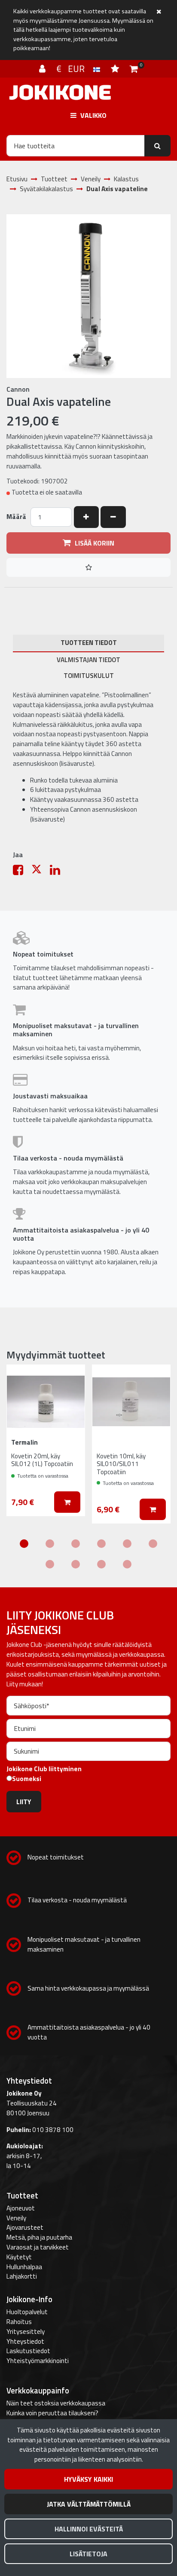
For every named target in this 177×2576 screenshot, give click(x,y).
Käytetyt (19, 2257)
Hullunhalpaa (24, 2267)
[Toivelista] (116, 69)
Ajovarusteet (25, 2227)
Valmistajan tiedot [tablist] (88, 660)
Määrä (16, 517)
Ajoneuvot (21, 2208)
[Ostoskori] (134, 69)
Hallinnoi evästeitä (89, 2529)
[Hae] (157, 146)
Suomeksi (27, 1779)
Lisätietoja (88, 2554)
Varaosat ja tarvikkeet (38, 2247)
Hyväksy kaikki (88, 2479)
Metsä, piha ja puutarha (39, 2237)
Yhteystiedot (25, 2341)
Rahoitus (19, 2322)
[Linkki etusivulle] (60, 92)
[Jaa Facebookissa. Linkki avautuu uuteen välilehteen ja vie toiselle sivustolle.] (22, 872)
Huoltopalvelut (27, 2312)
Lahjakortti (22, 2276)
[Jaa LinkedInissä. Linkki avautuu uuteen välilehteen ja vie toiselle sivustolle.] (58, 872)
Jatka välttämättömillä (89, 2504)
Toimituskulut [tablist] (89, 676)
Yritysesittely (26, 2332)
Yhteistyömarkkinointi (38, 2361)
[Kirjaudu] (43, 69)
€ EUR (75, 69)
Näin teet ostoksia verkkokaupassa (56, 2403)
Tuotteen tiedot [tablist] (89, 643)
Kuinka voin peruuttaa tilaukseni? (52, 2413)
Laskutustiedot (28, 2351)
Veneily (16, 2218)
